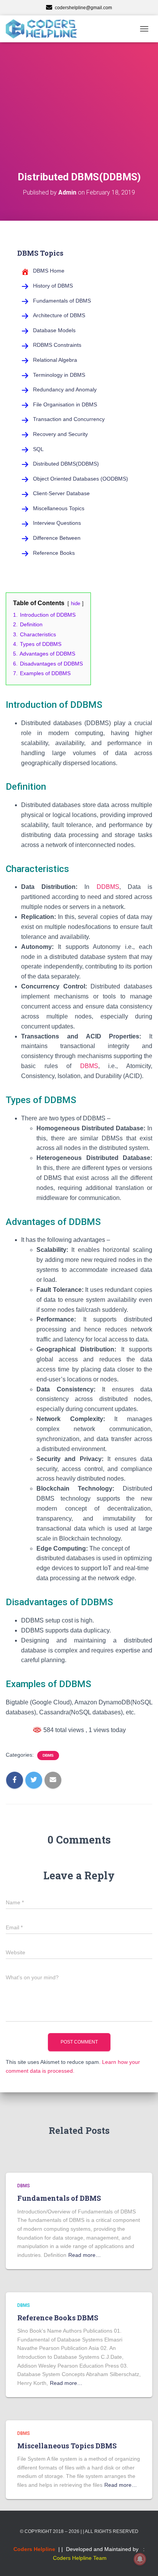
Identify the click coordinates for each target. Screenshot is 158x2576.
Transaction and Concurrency (69, 419)
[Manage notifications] (140, 2559)
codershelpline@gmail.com (83, 8)
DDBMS (108, 887)
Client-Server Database (61, 493)
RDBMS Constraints (57, 345)
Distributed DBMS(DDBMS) (66, 464)
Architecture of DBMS (59, 315)
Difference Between (57, 538)
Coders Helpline (34, 2549)
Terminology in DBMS (59, 375)
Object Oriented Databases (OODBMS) (81, 479)
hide (76, 603)
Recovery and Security (60, 434)
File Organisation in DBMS (65, 404)
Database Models (54, 330)
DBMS (89, 1066)
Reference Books (54, 553)
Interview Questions (57, 523)
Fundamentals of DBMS (62, 301)
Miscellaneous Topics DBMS (67, 2446)
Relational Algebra (55, 360)
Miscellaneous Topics (59, 508)
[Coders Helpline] (44, 29)
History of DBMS (53, 286)
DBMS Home (49, 271)
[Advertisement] (79, 116)
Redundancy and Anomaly (65, 389)
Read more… (85, 2255)
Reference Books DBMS (58, 2318)
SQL (38, 449)
